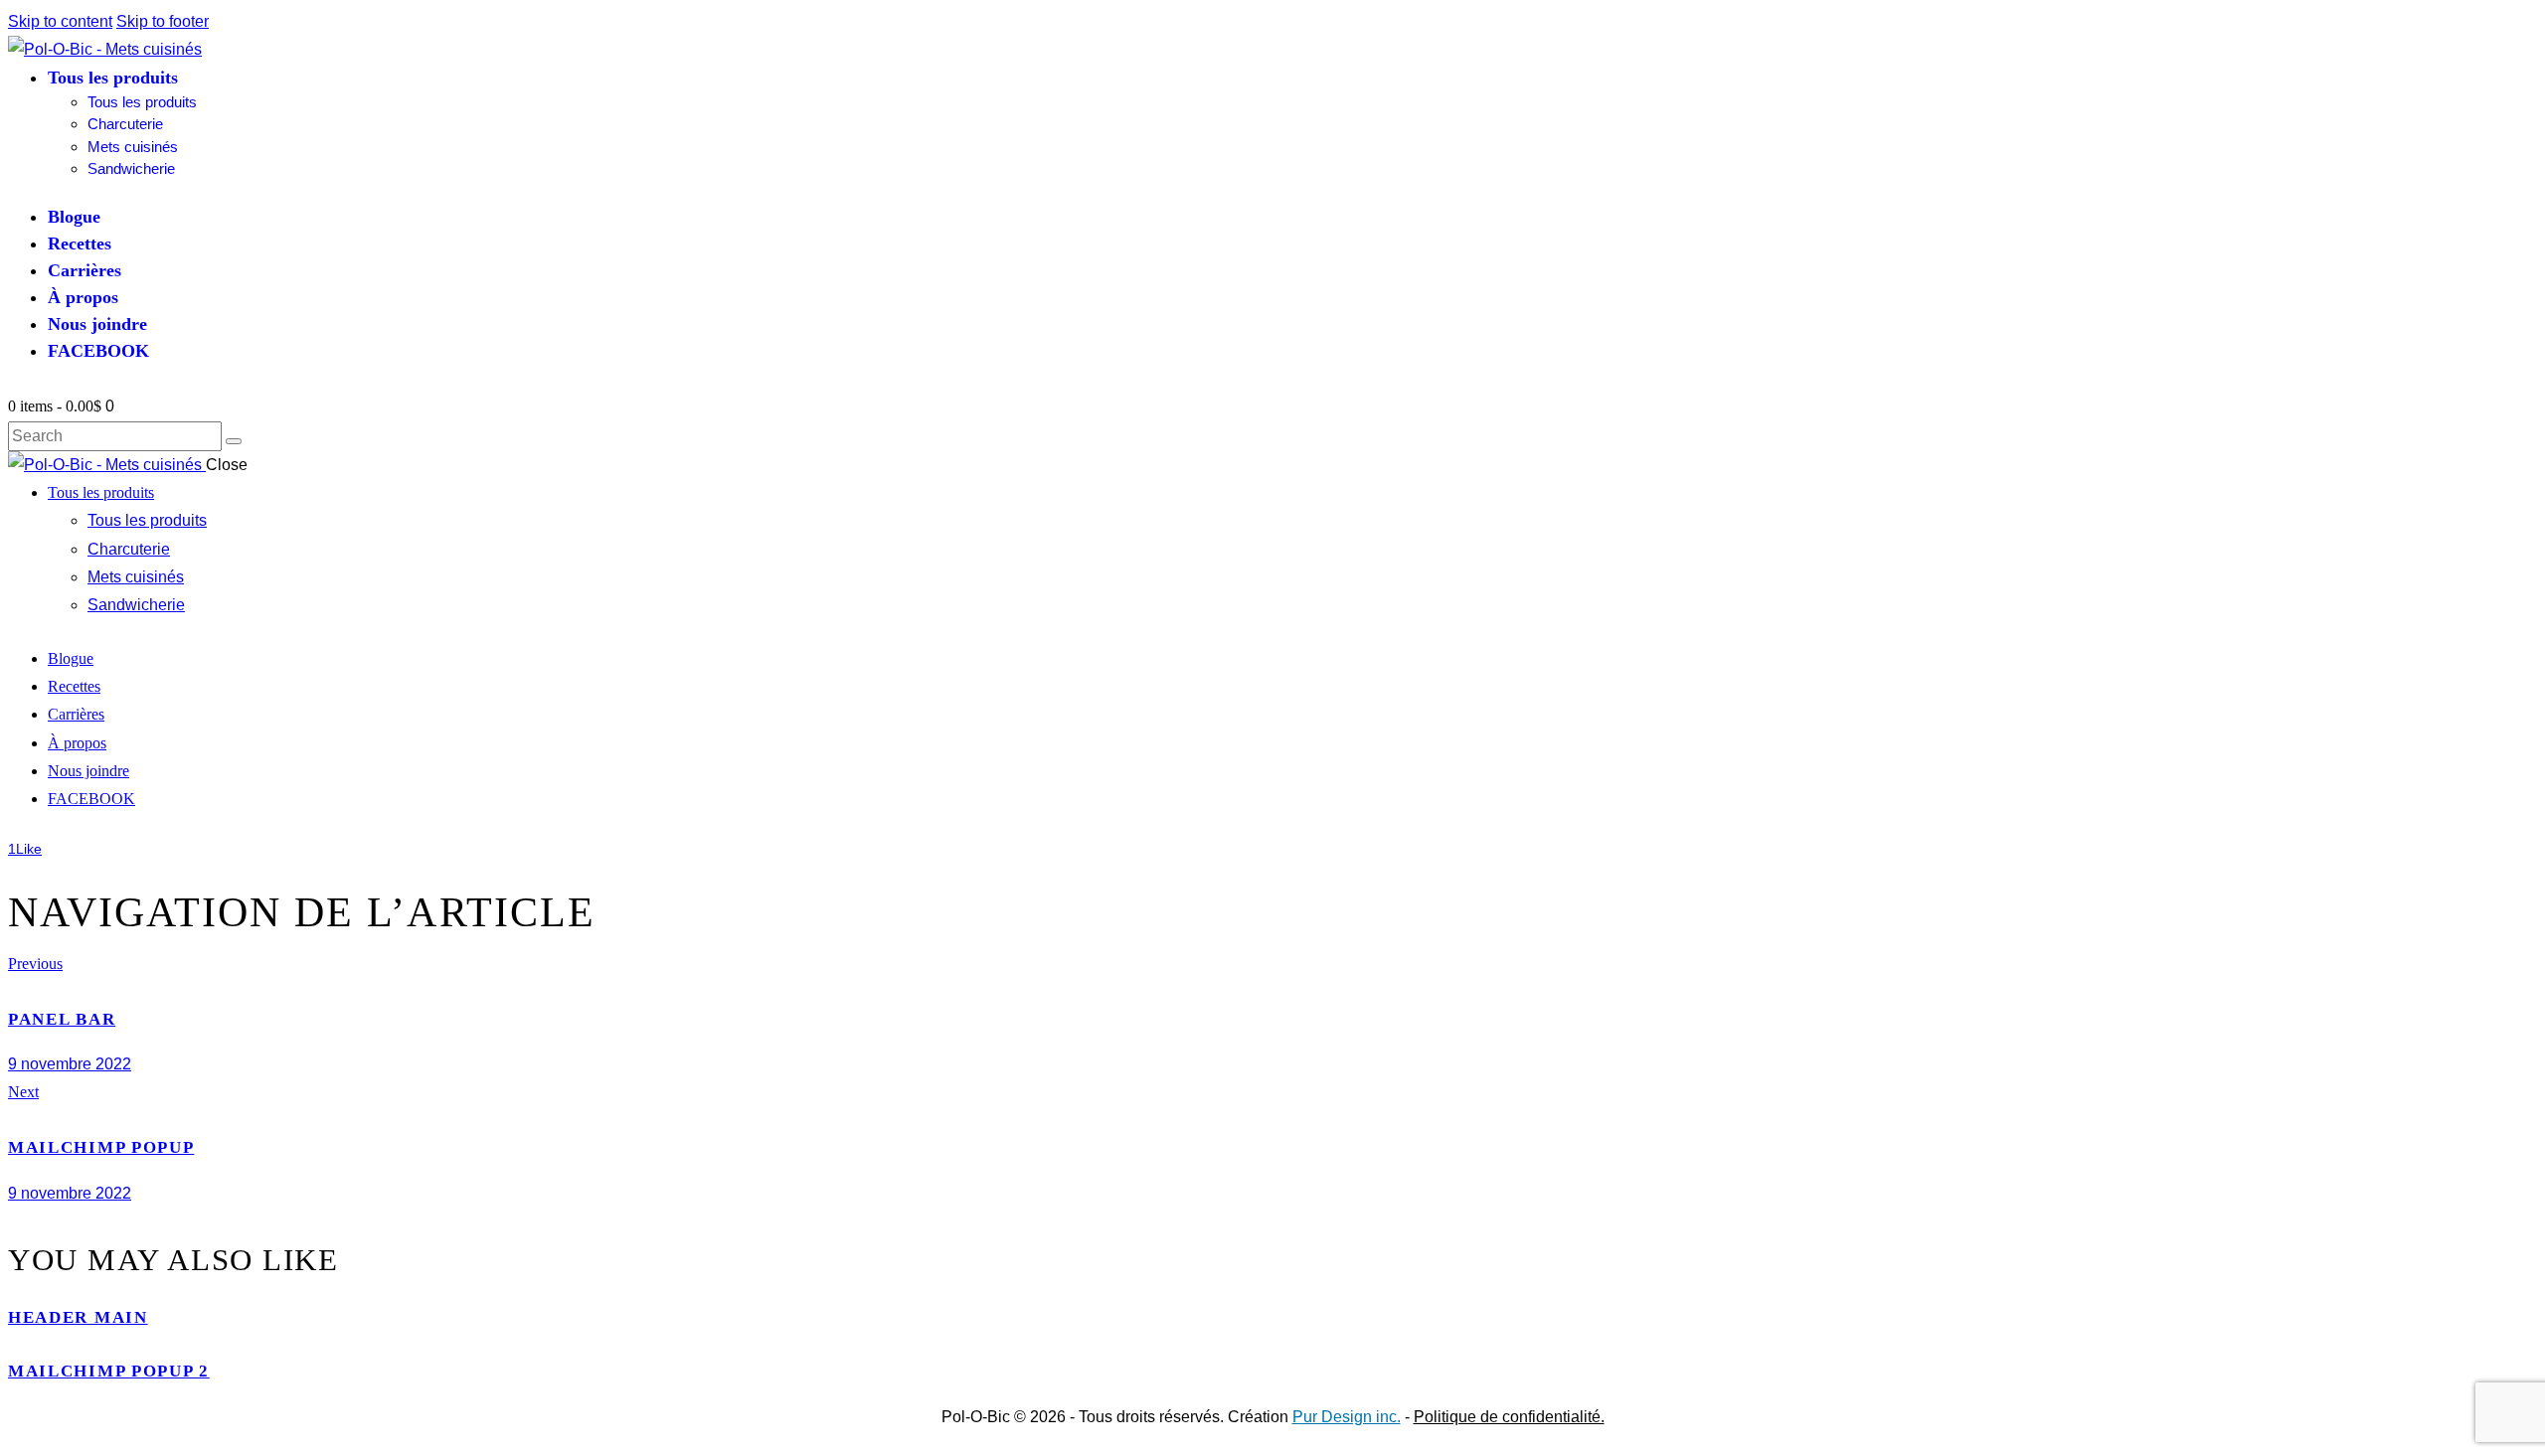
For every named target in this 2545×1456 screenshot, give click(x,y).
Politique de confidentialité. (1509, 1417)
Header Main (78, 1317)
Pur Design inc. (1347, 1417)
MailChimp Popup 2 (109, 1371)
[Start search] (234, 441)
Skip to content (60, 21)
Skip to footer (163, 21)
